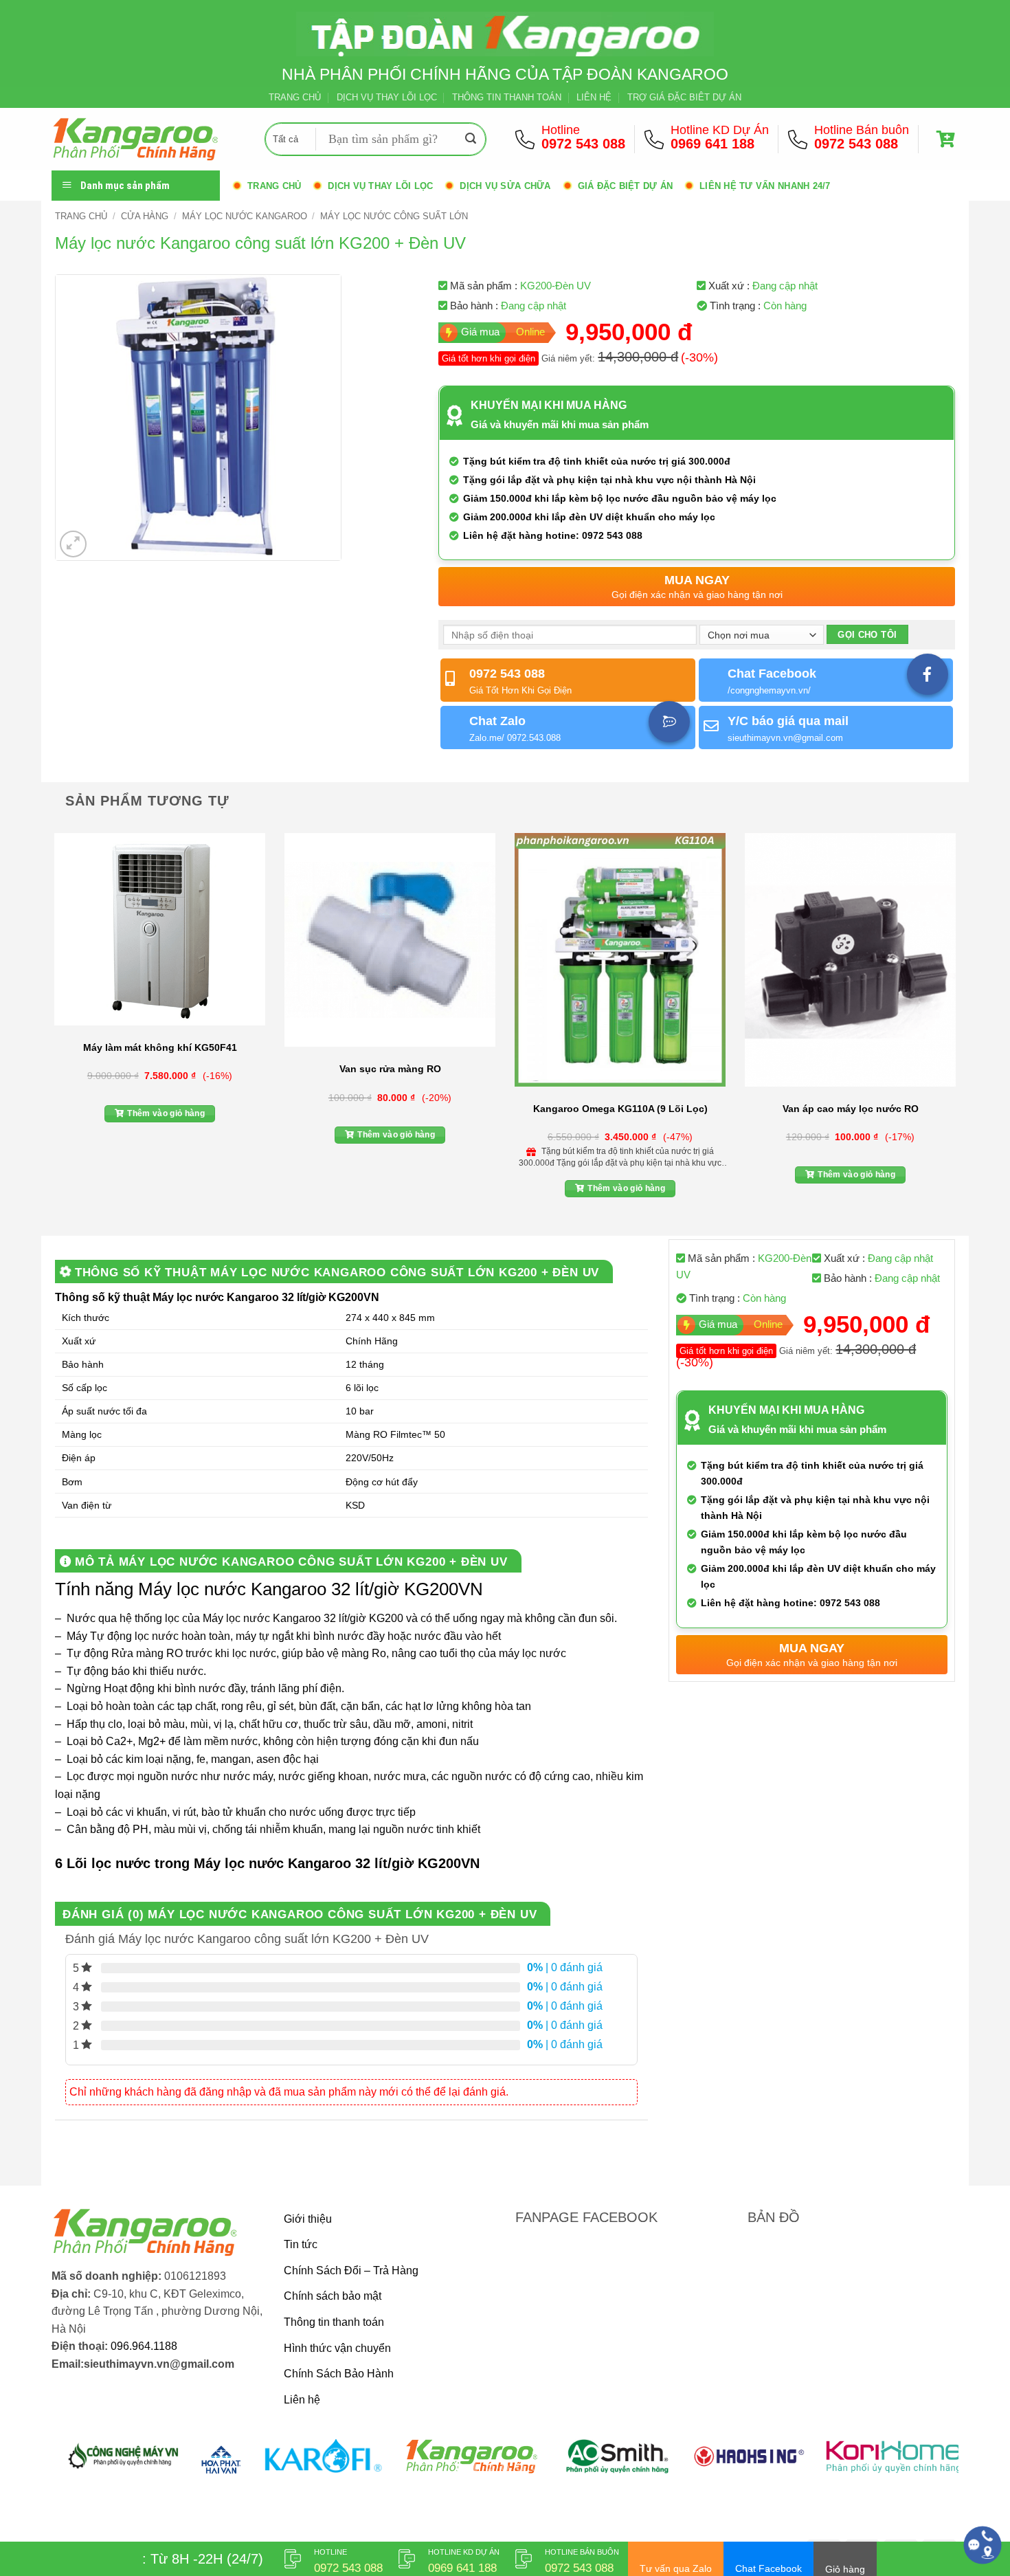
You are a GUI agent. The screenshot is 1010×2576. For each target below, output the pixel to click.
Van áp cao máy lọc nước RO (851, 1109)
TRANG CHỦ (295, 97)
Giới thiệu (308, 2219)
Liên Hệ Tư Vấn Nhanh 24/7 (765, 186)
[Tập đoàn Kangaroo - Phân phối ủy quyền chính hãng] (148, 139)
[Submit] (471, 140)
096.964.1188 (144, 2346)
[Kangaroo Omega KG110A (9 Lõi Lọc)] (620, 960)
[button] (947, 139)
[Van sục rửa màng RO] (390, 940)
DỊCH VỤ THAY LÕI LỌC (387, 97)
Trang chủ (274, 186)
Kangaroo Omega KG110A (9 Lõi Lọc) (620, 1109)
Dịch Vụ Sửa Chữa (505, 186)
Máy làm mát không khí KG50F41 (160, 1047)
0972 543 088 (583, 144)
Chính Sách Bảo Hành (339, 2374)
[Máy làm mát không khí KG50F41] (160, 929)
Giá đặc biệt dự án (626, 186)
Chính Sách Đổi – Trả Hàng (351, 2270)
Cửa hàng (145, 216)
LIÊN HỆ (594, 97)
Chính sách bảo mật (333, 2296)
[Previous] (52, 1019)
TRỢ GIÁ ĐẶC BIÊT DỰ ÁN (684, 97)
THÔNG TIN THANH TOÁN (507, 97)
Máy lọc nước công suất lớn (394, 216)
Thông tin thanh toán (334, 2322)
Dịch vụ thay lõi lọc (380, 186)
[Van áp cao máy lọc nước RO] (850, 960)
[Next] (958, 1019)
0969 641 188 (712, 144)
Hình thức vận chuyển (337, 2348)
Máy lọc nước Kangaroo (245, 216)
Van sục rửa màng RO (390, 1069)
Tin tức (301, 2244)
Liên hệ (302, 2400)
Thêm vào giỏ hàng (166, 1113)
